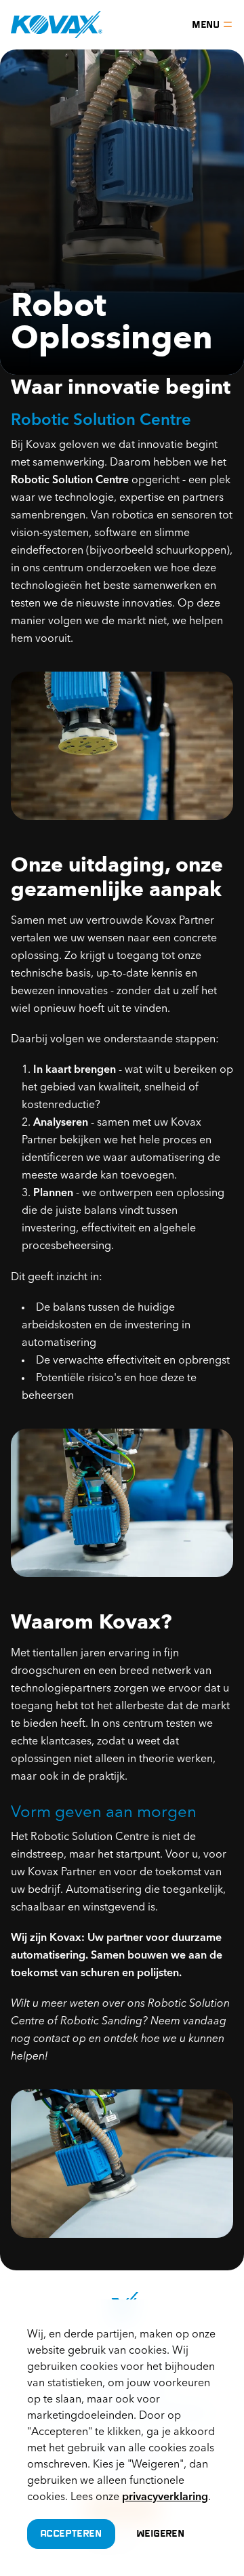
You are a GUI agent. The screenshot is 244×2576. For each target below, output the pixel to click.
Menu (206, 24)
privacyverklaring (165, 2497)
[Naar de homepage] (57, 24)
